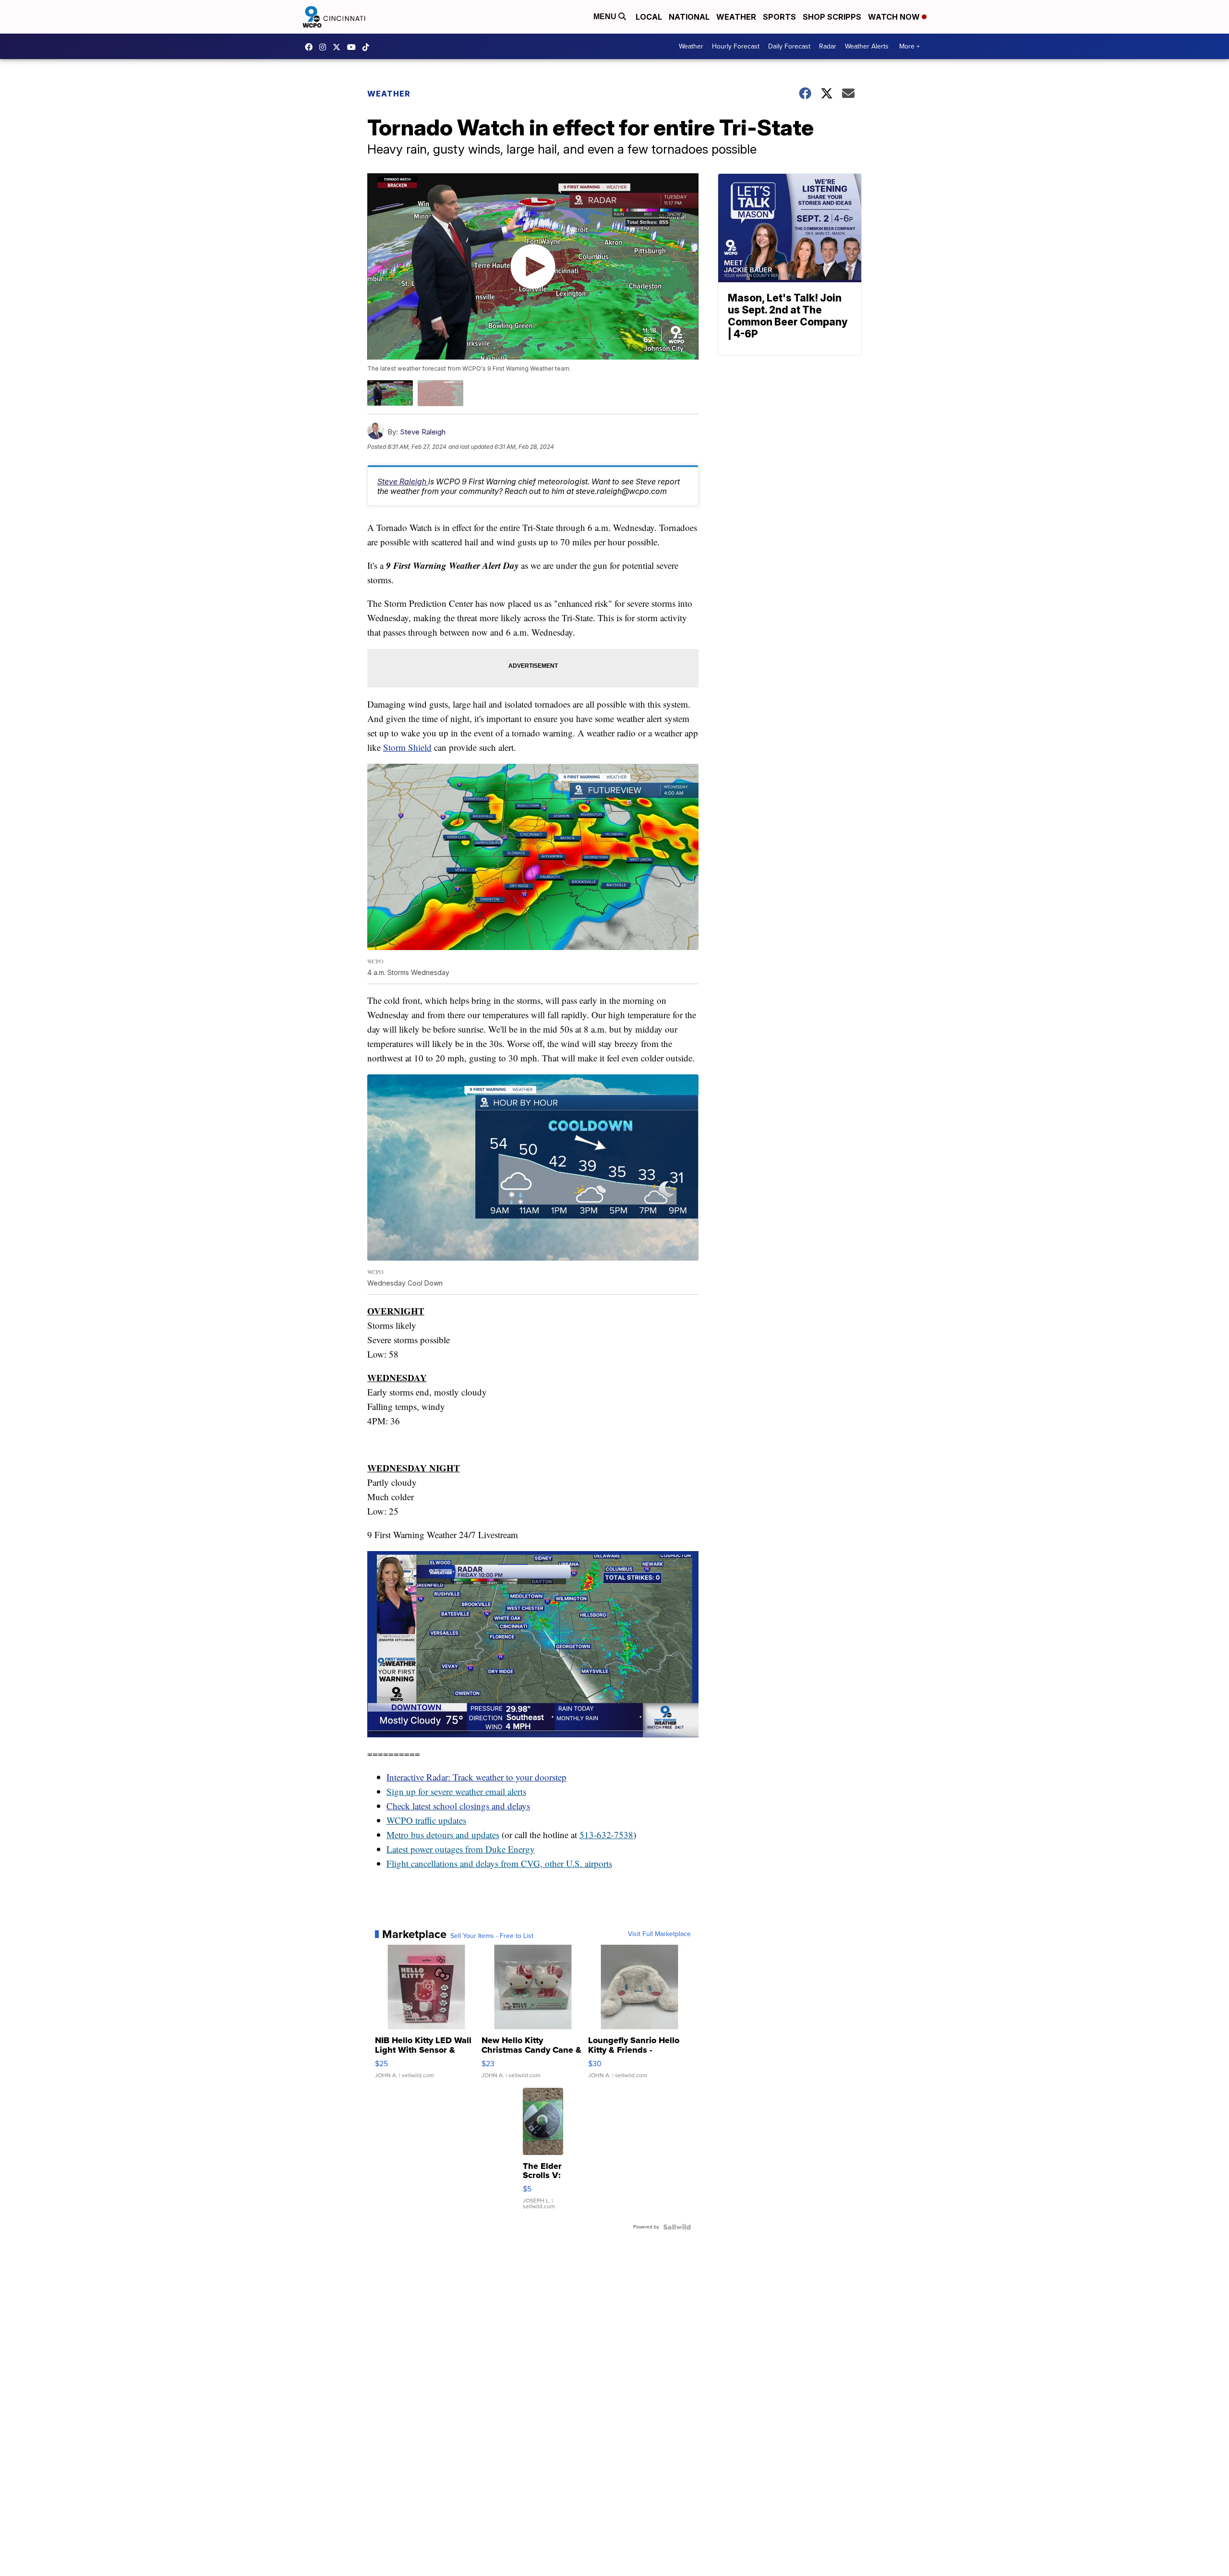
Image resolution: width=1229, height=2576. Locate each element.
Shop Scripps (832, 17)
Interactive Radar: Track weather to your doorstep (476, 1777)
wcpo (339, 47)
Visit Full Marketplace (659, 1934)
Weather (736, 17)
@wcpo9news (368, 47)
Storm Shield (407, 747)
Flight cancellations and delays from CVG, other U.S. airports (499, 1863)
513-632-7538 (606, 1835)
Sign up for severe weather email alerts (456, 1791)
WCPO (400, 1820)
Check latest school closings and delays (458, 1806)
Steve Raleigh (423, 432)
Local (649, 17)
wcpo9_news (325, 47)
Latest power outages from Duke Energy (461, 1849)
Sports (779, 17)
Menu (606, 17)
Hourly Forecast (736, 46)
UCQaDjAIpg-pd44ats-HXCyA (354, 47)
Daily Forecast (789, 46)
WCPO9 (311, 47)
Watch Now (895, 17)
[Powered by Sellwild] (677, 2227)
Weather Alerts (867, 46)
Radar (828, 46)
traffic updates (440, 1820)
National (689, 17)
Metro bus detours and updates (443, 1835)
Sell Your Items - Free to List (492, 1936)
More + (910, 46)
